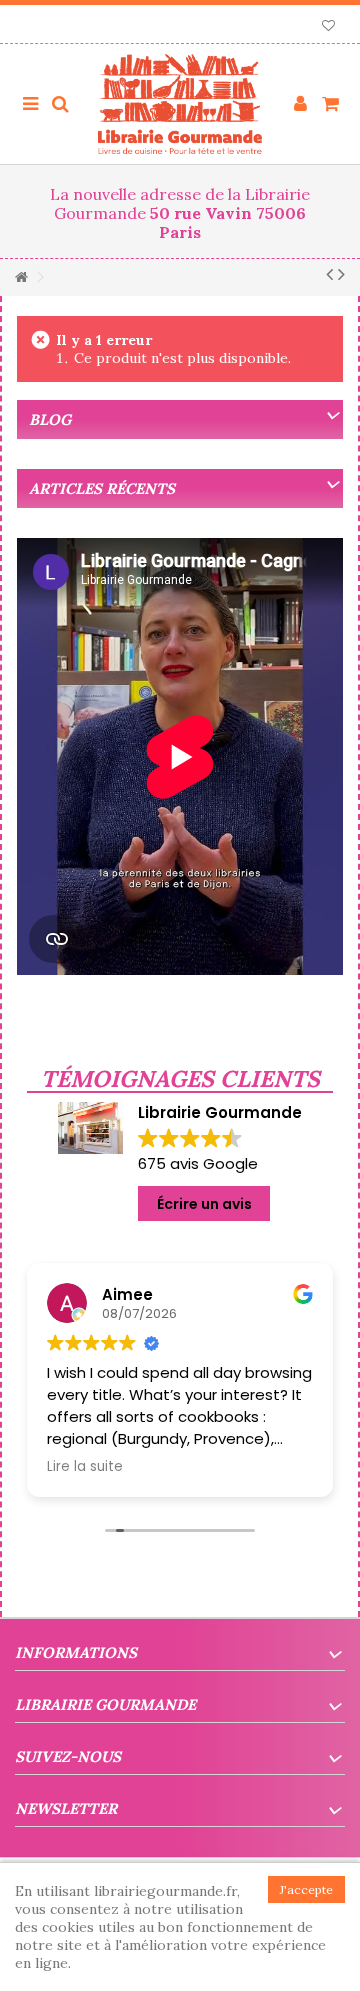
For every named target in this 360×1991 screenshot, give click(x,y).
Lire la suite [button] (85, 1467)
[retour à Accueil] (21, 277)
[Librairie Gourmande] (180, 104)
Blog (50, 419)
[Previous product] (329, 274)
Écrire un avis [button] (204, 1204)
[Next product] (341, 274)
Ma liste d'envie (328, 27)
